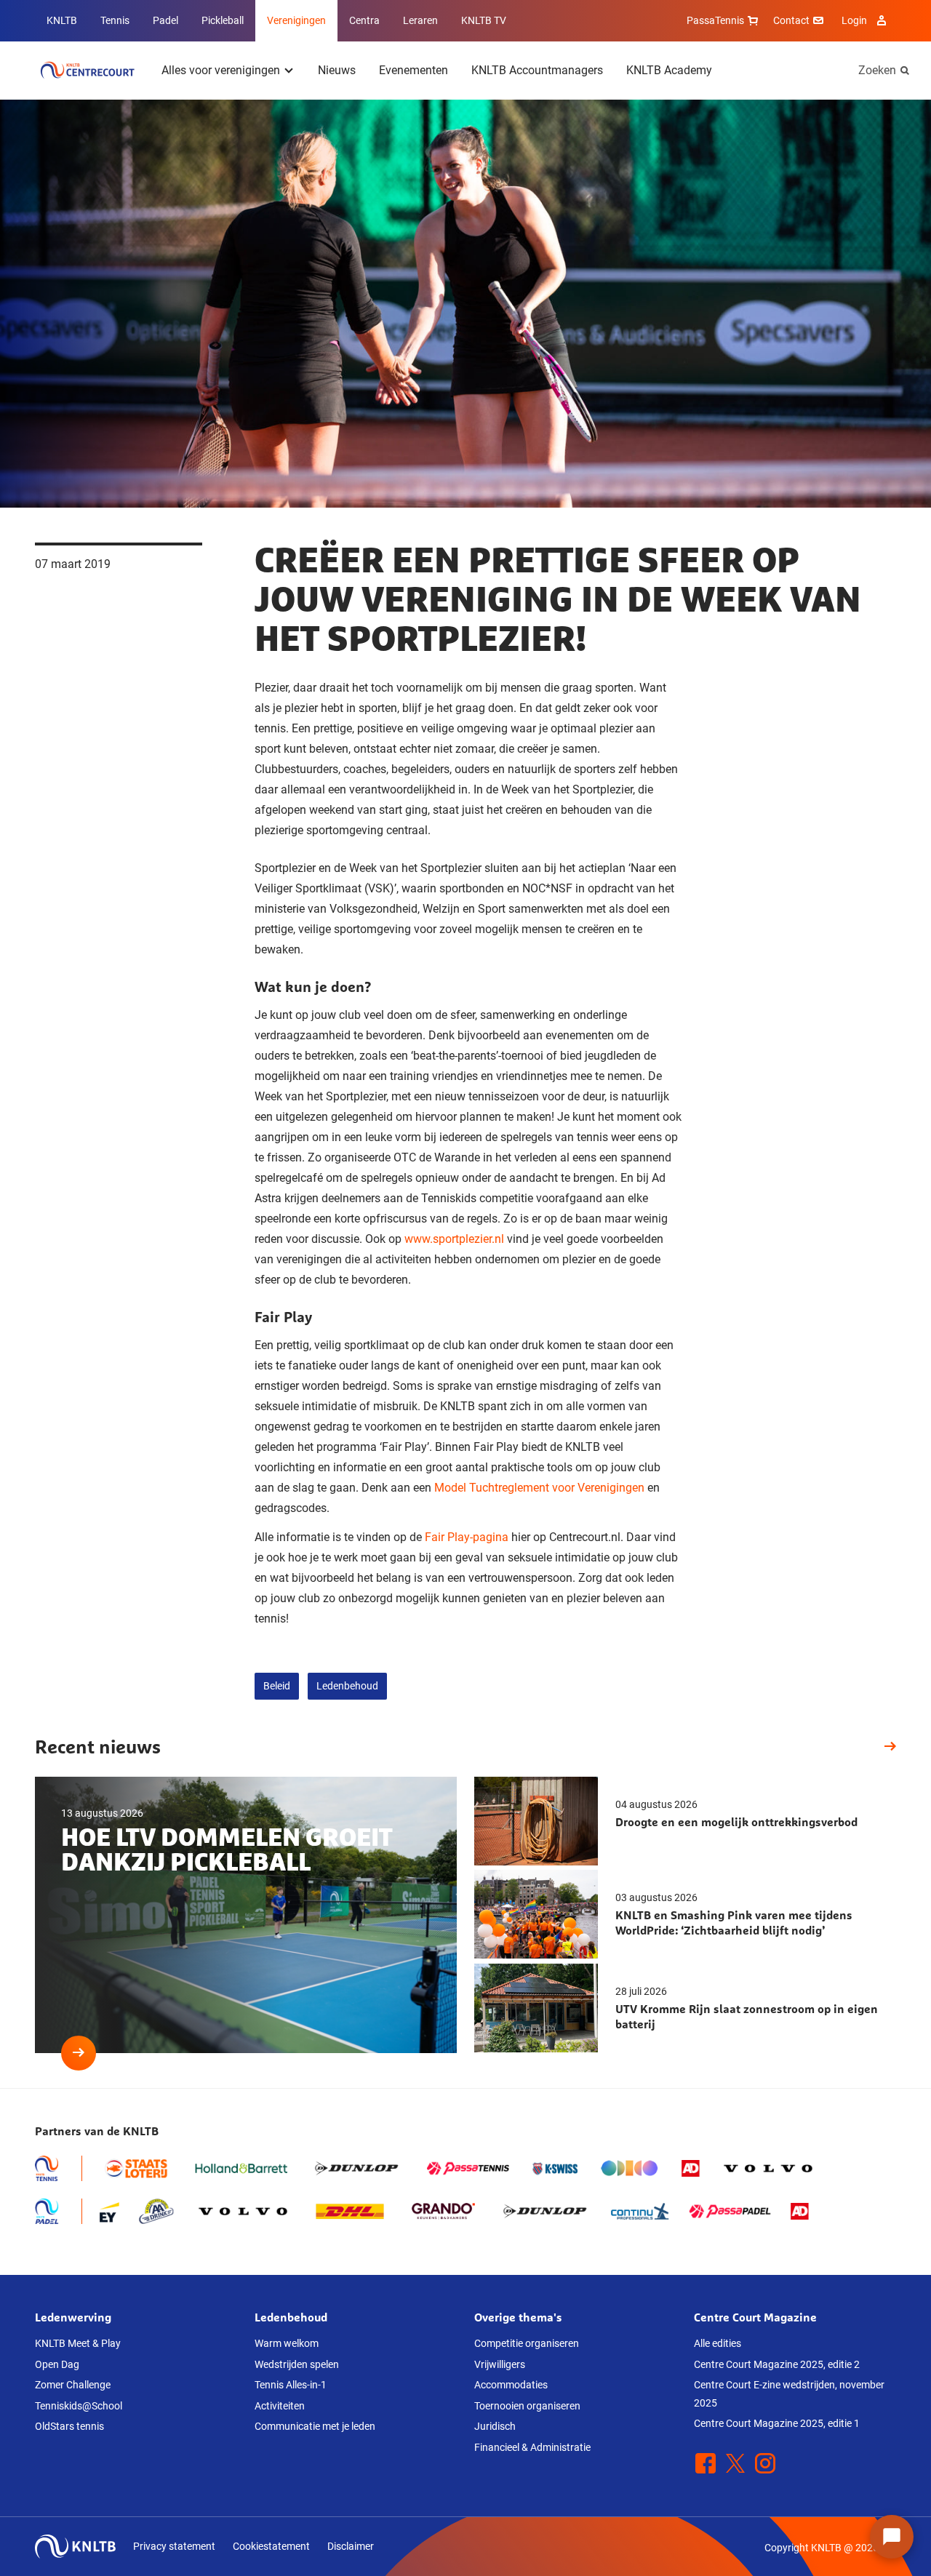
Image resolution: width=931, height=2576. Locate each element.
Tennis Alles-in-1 (291, 2385)
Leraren (420, 20)
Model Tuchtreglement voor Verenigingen (539, 1488)
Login (854, 20)
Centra (364, 20)
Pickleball (223, 20)
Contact (791, 20)
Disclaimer (351, 2546)
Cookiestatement (271, 2546)
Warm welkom (287, 2343)
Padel (165, 20)
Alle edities (718, 2343)
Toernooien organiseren (527, 2406)
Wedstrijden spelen (297, 2364)
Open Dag (57, 2364)
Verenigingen (296, 20)
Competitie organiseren (527, 2343)
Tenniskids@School (79, 2406)
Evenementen (413, 70)
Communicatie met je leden (315, 2426)
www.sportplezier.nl (454, 1239)
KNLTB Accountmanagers (537, 70)
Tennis (115, 20)
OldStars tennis (69, 2426)
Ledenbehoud (347, 1686)
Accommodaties (511, 2385)
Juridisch (495, 2426)
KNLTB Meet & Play (78, 2343)
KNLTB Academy (669, 70)
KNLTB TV (484, 20)
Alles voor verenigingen (221, 70)
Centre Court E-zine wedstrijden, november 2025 (789, 2394)
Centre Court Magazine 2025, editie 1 (777, 2423)
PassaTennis (715, 20)
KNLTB (62, 20)
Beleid (277, 1686)
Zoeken (877, 70)
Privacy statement (174, 2546)
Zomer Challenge (73, 2385)
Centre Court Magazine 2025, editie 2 (777, 2364)
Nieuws (337, 70)
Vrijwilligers (500, 2364)
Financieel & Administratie (532, 2447)
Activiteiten (280, 2406)
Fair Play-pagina (467, 1537)
